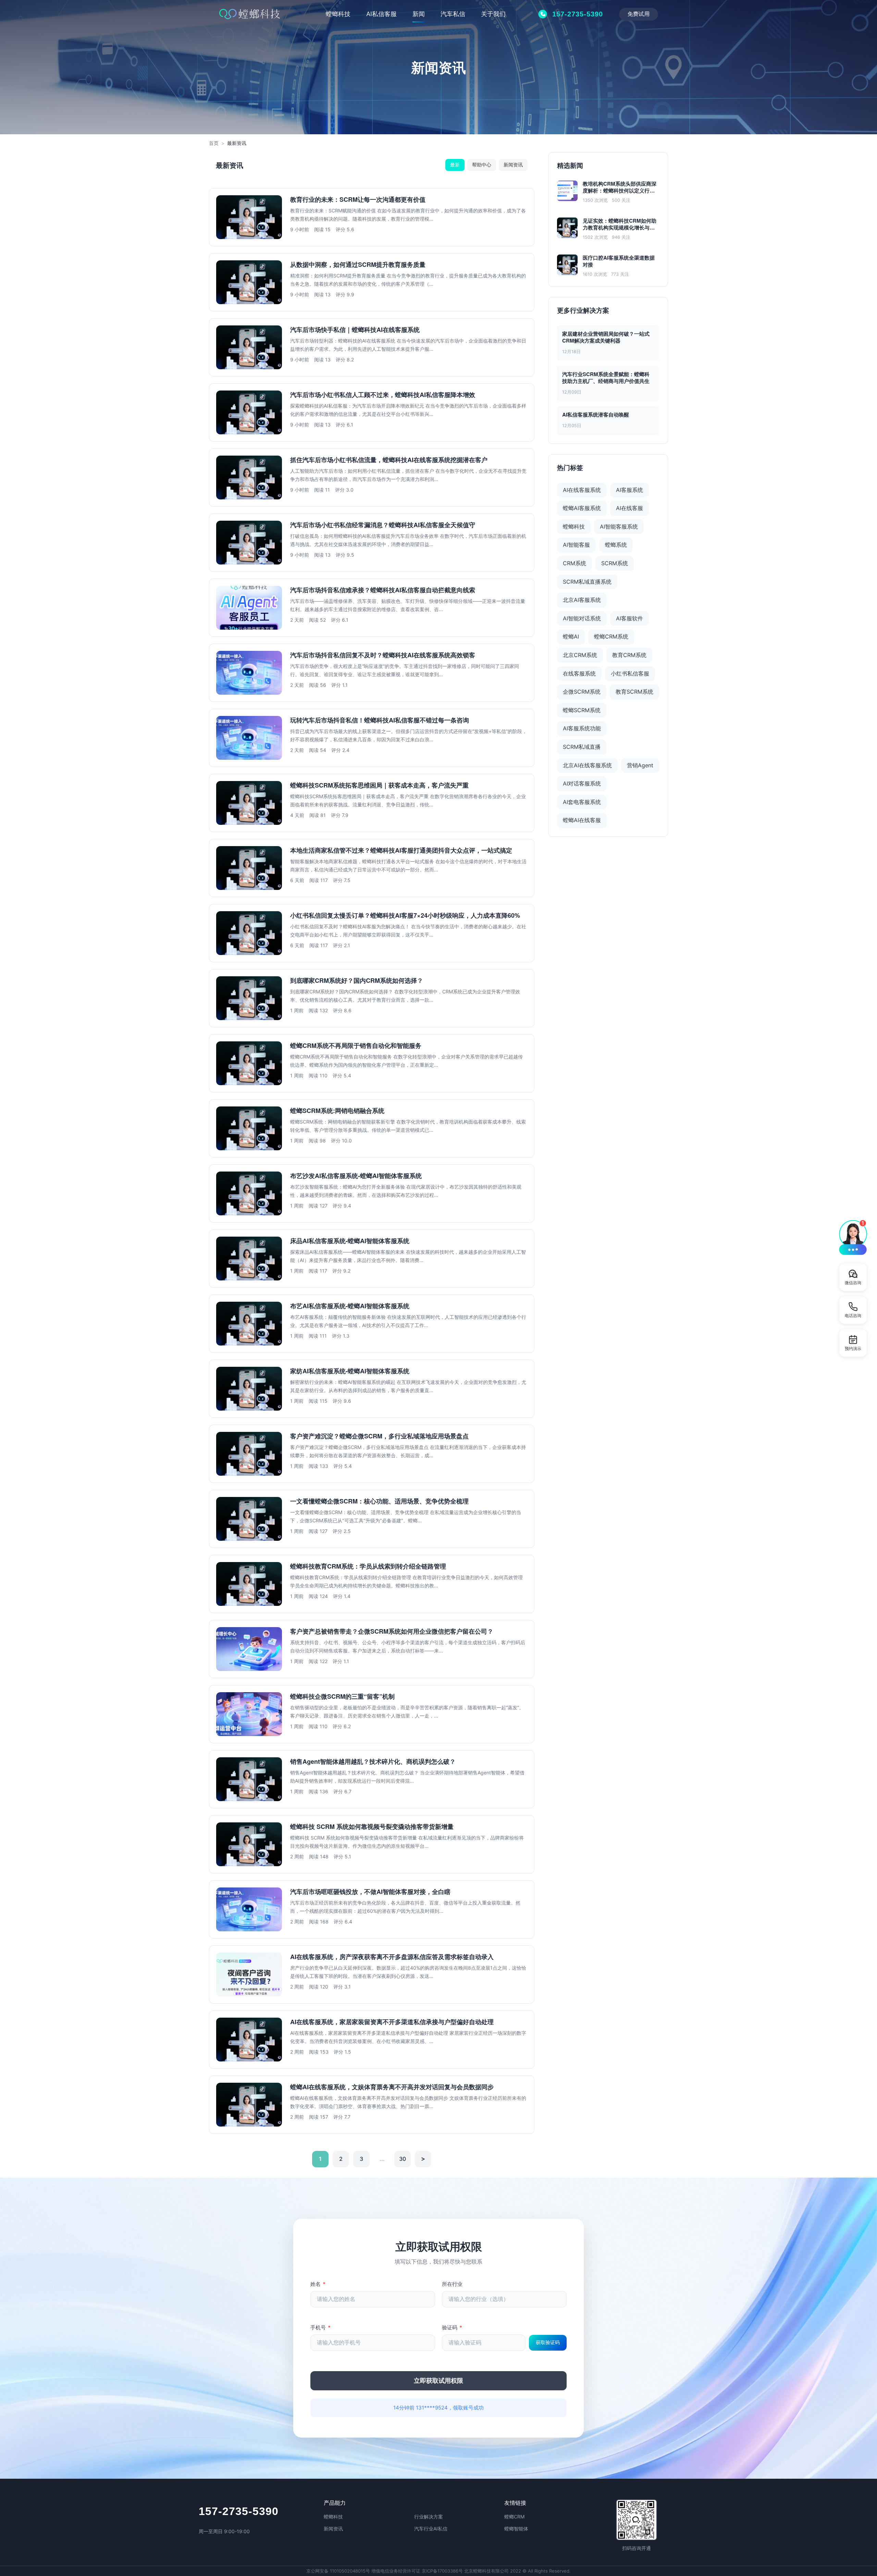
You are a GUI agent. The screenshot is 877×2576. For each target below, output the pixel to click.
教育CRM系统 (629, 655)
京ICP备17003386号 (442, 2571)
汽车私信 (453, 14)
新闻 (419, 14)
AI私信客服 (381, 14)
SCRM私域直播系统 (587, 582)
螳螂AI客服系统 (582, 508)
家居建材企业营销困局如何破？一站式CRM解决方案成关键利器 (606, 337)
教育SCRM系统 (634, 692)
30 (403, 2159)
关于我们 (493, 14)
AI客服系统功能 (582, 728)
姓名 (318, 2284)
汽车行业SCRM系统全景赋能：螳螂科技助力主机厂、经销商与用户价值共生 (606, 377)
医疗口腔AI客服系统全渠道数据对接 (619, 261)
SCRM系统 (615, 563)
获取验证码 (548, 2342)
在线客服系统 (579, 673)
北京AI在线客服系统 (587, 765)
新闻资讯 (513, 165)
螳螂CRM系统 (611, 636)
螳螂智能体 (516, 2529)
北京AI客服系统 (582, 600)
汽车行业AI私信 (431, 2529)
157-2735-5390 (239, 2511)
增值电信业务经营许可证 (396, 2571)
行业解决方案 (429, 2517)
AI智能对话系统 (582, 618)
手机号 (320, 2327)
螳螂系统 (616, 545)
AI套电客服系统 (582, 802)
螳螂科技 (338, 14)
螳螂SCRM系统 (582, 710)
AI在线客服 (629, 508)
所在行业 (452, 2284)
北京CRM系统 (580, 655)
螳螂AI (571, 636)
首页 (214, 143)
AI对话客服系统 (582, 783)
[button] (853, 1237)
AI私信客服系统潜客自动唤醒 (596, 414)
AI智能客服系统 (619, 527)
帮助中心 (482, 165)
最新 (455, 165)
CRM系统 (575, 563)
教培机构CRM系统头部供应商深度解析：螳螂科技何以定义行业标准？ (620, 187)
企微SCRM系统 (582, 692)
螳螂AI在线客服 (582, 820)
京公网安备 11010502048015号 (338, 2571)
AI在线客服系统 (582, 490)
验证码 (452, 2327)
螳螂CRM (514, 2517)
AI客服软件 (629, 618)
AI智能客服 (576, 545)
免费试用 (639, 14)
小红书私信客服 (630, 673)
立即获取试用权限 (438, 2381)
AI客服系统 (629, 490)
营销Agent (640, 765)
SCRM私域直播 (582, 747)
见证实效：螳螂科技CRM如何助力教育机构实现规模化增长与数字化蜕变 (620, 224)
